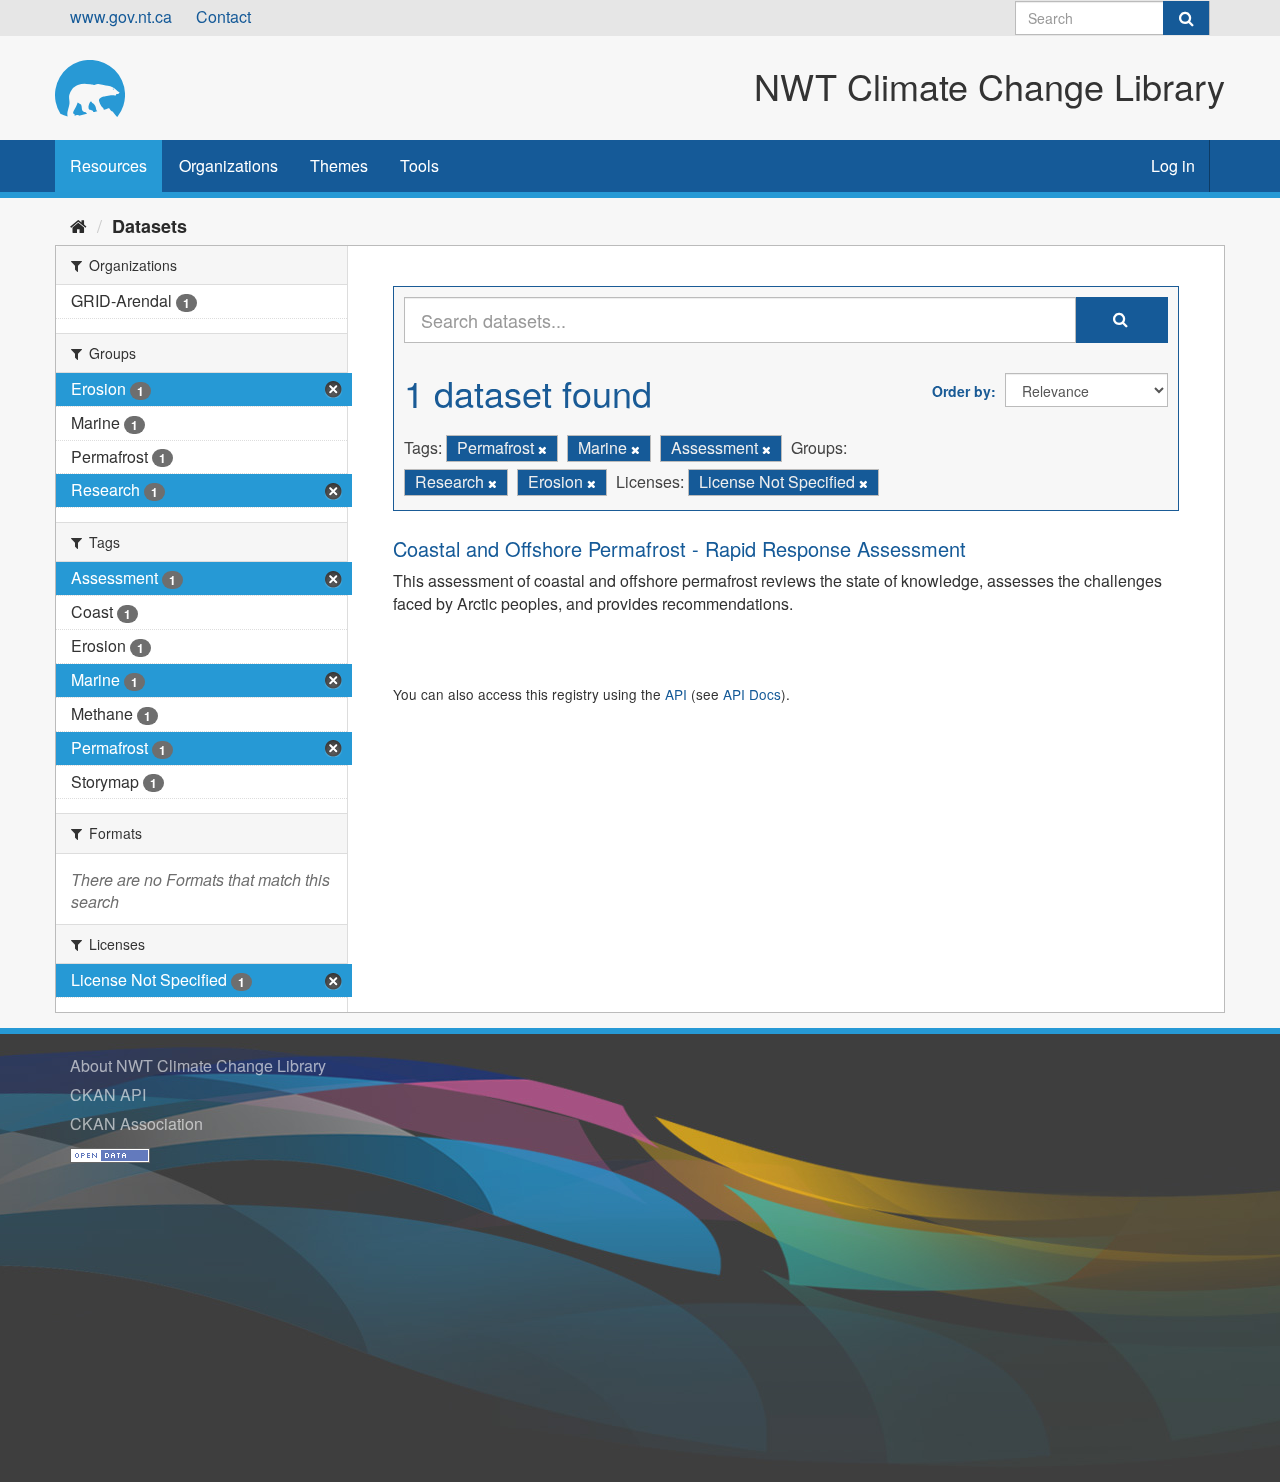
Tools (419, 165)
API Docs (752, 694)
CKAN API (108, 1094)
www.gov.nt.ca (121, 16)
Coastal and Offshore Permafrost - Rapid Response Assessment (679, 548)
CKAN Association (136, 1123)
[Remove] (542, 449)
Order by (961, 391)
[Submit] (1186, 18)
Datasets (149, 226)
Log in (1173, 165)
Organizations (228, 165)
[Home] (78, 225)
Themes (339, 165)
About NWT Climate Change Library (198, 1065)
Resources (108, 165)
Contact (223, 16)
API (676, 694)
